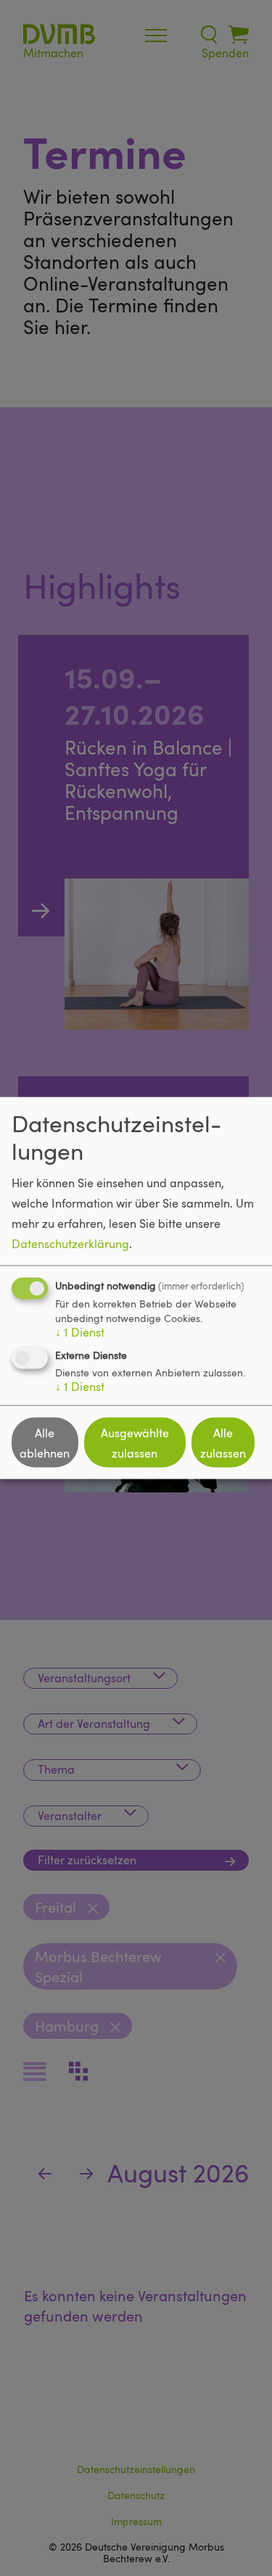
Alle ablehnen (45, 1442)
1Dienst (80, 1332)
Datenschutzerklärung (70, 1244)
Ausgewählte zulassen (135, 1442)
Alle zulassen (223, 1442)
